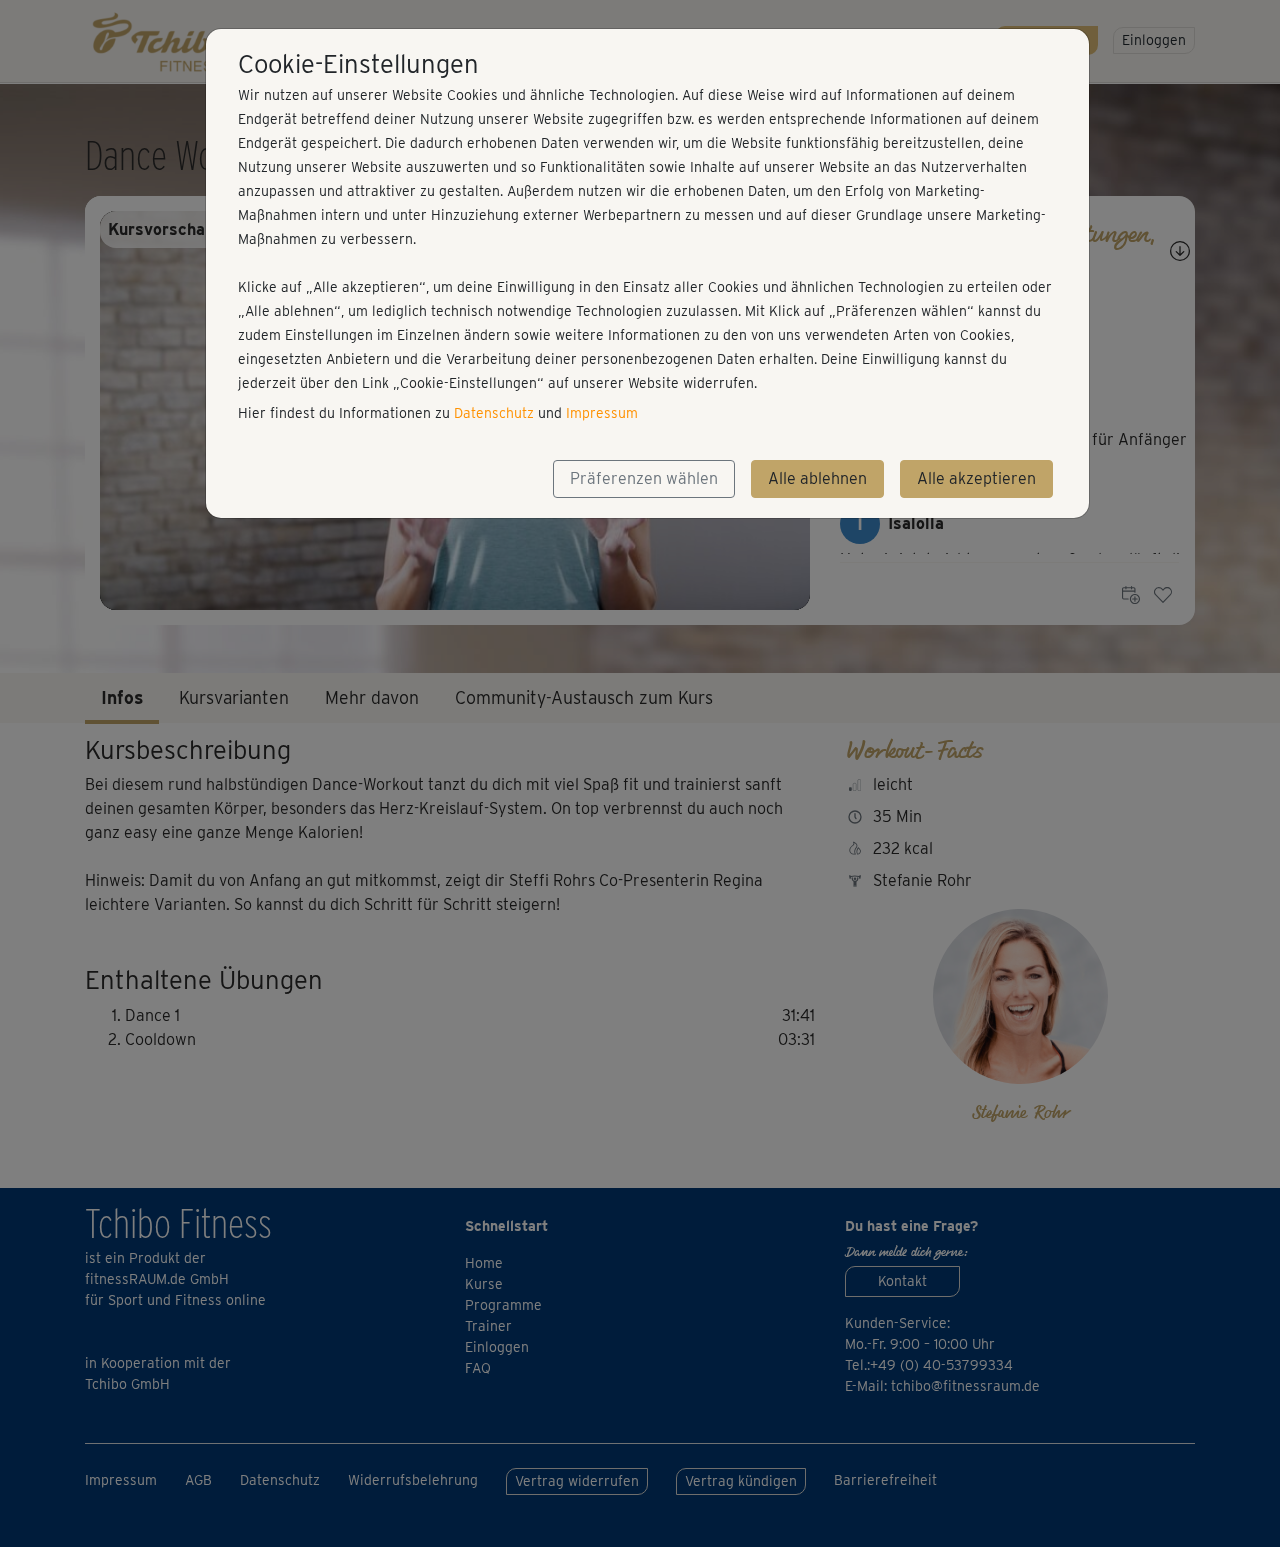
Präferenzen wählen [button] (644, 478)
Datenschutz (494, 413)
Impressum (602, 413)
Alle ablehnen (817, 478)
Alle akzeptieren (976, 478)
